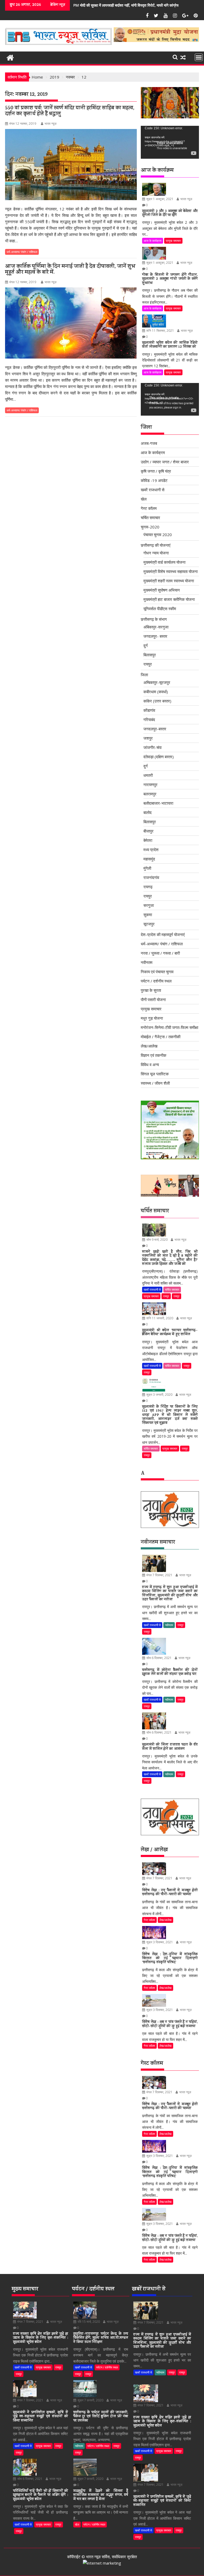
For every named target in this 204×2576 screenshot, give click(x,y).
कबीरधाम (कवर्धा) (156, 692)
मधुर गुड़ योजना (152, 1018)
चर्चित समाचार (150, 518)
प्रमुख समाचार (173, 241)
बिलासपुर (150, 655)
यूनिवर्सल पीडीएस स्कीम (160, 609)
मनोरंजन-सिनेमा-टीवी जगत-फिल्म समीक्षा (169, 1027)
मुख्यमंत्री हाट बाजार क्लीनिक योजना (169, 599)
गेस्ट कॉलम (149, 508)
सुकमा (148, 915)
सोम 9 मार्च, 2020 (157, 1240)
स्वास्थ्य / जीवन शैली (155, 1083)
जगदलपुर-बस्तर (155, 729)
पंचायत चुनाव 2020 (158, 535)
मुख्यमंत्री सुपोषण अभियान (162, 590)
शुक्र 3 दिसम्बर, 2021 (159, 1942)
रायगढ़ (148, 887)
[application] (170, 142)
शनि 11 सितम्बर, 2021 (160, 331)
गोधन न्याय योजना (156, 553)
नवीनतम (147, 962)
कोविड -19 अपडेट (154, 480)
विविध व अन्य (150, 1065)
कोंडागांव (149, 710)
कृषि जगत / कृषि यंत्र (156, 471)
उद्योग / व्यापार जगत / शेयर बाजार (165, 462)
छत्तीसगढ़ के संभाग (154, 619)
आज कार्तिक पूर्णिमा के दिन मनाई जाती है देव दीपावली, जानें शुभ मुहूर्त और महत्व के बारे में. (70, 270)
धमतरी (148, 775)
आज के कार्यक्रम (153, 241)
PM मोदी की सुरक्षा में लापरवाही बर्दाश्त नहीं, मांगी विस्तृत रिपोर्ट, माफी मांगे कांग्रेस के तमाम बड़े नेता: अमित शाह (87, 5)
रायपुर (148, 664)
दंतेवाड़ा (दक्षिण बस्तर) (159, 757)
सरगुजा (149, 905)
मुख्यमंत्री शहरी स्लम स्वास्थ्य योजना (169, 581)
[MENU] (199, 57)
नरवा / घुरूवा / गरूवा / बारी (160, 953)
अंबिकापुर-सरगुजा (156, 627)
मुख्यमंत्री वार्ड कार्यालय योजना (164, 562)
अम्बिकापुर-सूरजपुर (157, 682)
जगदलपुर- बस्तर (155, 636)
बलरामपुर (150, 794)
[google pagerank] (102, 2563)
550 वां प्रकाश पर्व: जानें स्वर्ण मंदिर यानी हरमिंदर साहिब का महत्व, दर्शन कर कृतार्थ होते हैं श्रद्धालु (70, 111)
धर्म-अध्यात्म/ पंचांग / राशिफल (22, 252)
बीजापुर (148, 831)
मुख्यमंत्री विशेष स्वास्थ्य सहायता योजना (171, 571)
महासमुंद (149, 859)
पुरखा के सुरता (151, 990)
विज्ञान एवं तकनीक (154, 1055)
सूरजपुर (149, 924)
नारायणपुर (150, 785)
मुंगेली (147, 868)
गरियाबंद (149, 720)
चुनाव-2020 (150, 527)
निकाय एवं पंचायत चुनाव (157, 972)
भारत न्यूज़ (50, 124)
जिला (144, 675)
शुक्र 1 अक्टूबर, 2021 (160, 199)
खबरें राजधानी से (153, 490)
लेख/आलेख (149, 1046)
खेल (144, 499)
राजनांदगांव (151, 877)
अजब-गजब (149, 443)
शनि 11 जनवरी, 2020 (159, 1318)
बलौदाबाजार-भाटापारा (158, 803)
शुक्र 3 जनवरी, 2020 (159, 1395)
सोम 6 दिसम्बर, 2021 (159, 1658)
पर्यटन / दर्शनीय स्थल (156, 981)
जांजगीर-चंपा (152, 747)
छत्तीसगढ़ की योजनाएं (156, 545)
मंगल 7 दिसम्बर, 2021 (159, 1575)
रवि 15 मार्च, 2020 (88, 2322)
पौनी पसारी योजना (153, 1000)
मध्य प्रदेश (151, 850)
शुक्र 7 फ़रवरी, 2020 (90, 2400)
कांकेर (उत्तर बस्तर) (157, 701)
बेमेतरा (148, 840)
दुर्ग (146, 645)
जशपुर (148, 738)
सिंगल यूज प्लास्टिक (155, 1074)
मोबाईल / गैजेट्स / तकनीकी (161, 1037)
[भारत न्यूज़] (10, 57)
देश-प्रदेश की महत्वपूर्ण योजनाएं (163, 934)
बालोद (148, 812)
